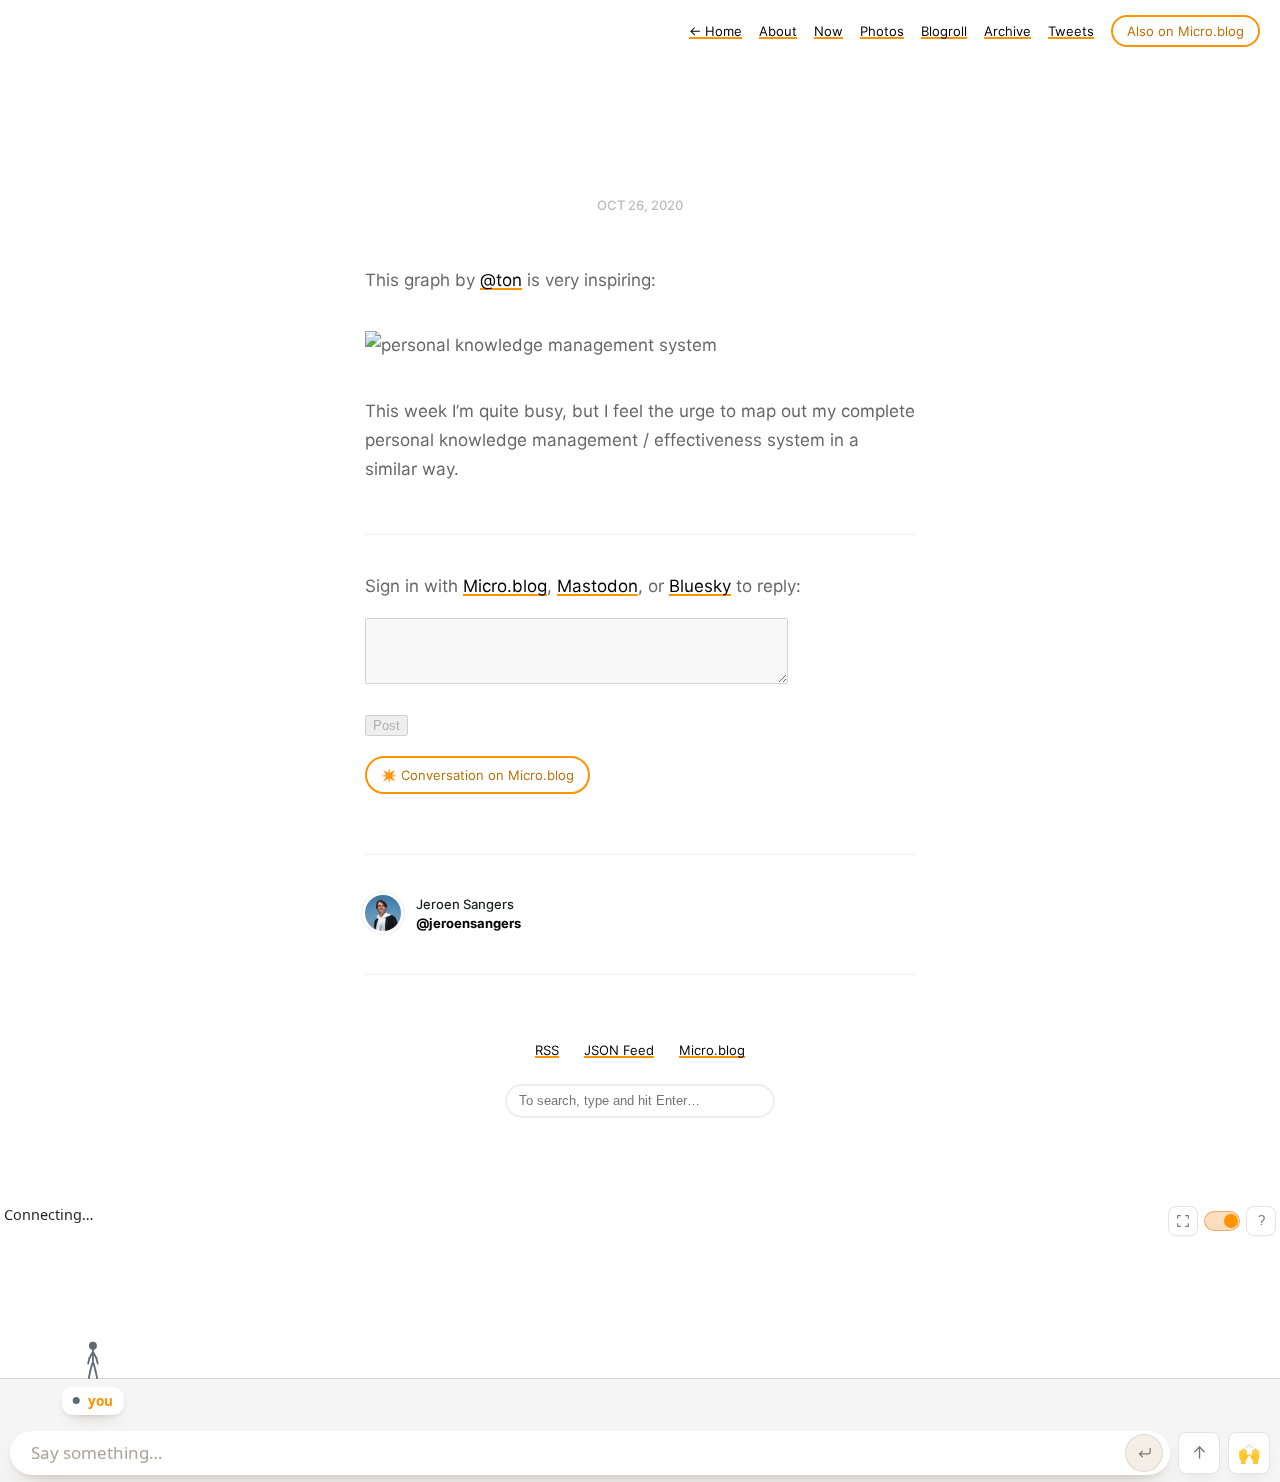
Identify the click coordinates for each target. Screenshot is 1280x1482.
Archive (1007, 31)
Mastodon (597, 586)
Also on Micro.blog (1185, 31)
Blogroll (944, 31)
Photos (882, 31)
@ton (501, 280)
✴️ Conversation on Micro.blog (477, 775)
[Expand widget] (1183, 1221)
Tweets (1071, 31)
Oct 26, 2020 (640, 205)
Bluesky (700, 586)
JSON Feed (619, 1050)
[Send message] (1144, 1453)
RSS (547, 1050)
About (778, 31)
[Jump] (1199, 1453)
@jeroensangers (468, 923)
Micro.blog (505, 586)
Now (828, 31)
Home (715, 31)
